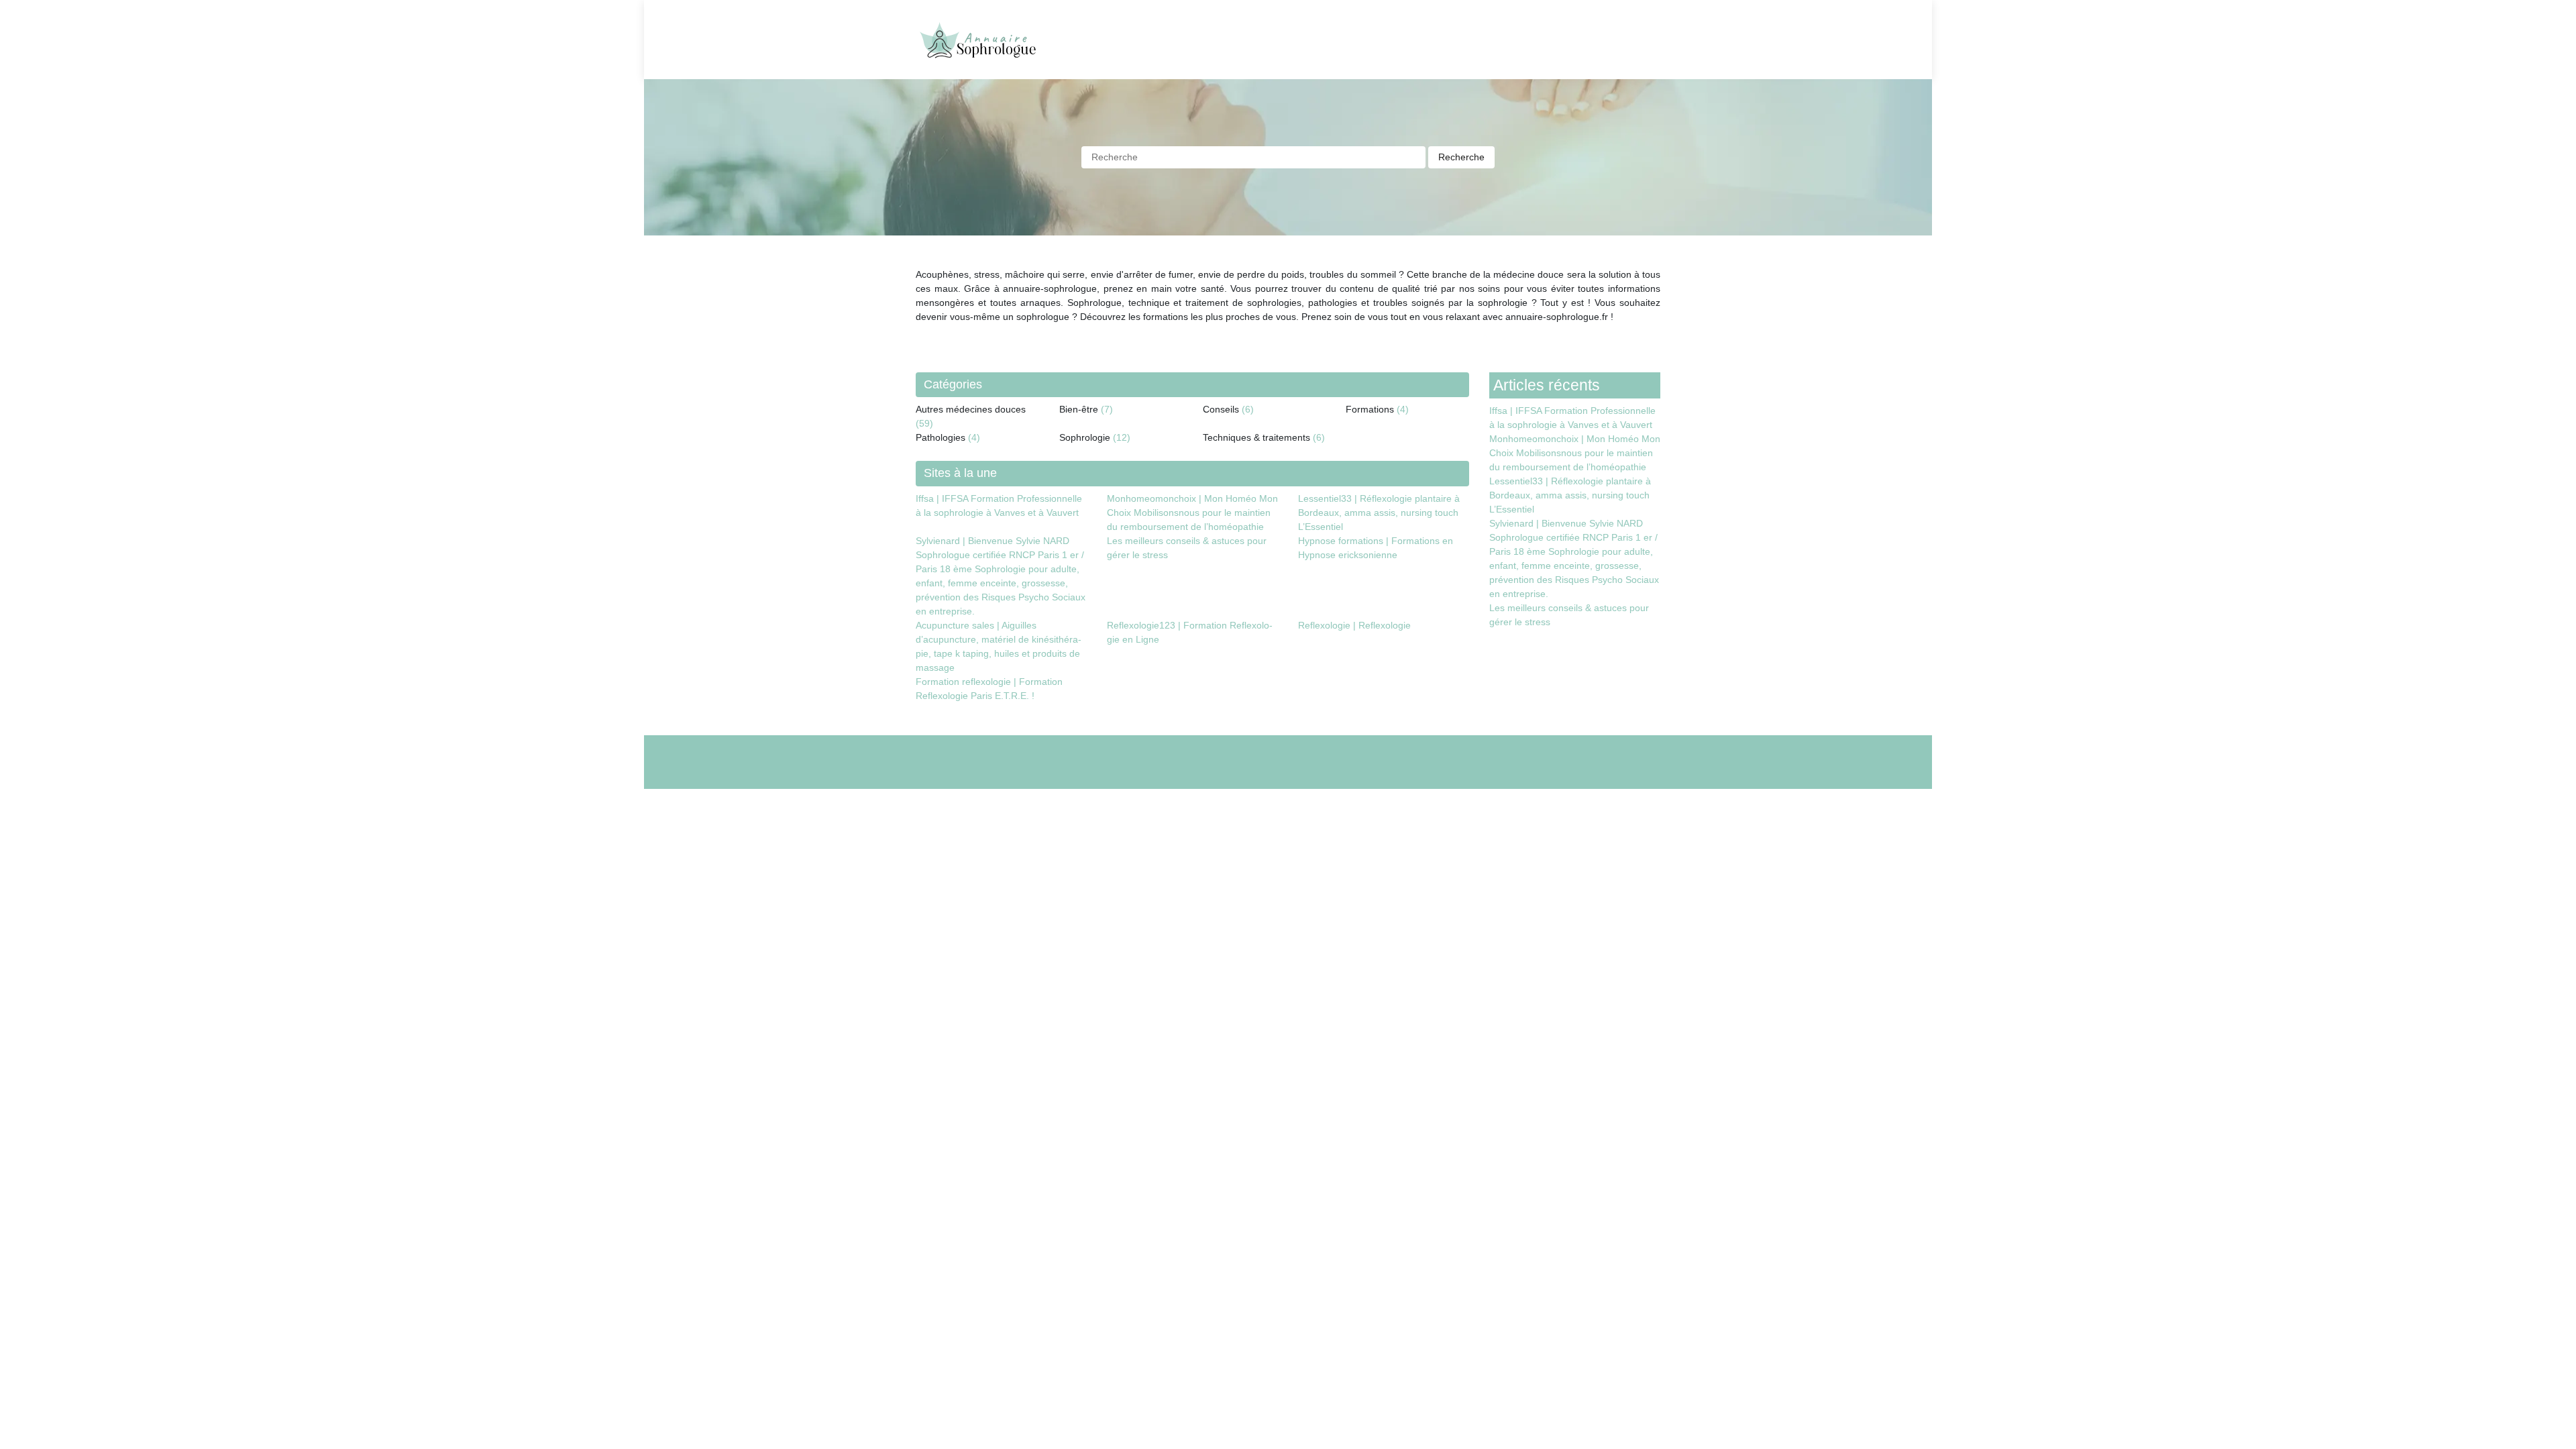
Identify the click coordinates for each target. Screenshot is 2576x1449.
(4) (1403, 409)
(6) (1248, 409)
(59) (924, 423)
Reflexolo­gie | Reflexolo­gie (1354, 625)
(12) (1122, 437)
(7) (1107, 409)
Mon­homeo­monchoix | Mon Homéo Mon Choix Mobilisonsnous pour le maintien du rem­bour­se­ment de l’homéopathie (1192, 513)
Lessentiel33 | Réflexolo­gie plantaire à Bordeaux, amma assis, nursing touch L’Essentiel (1379, 513)
